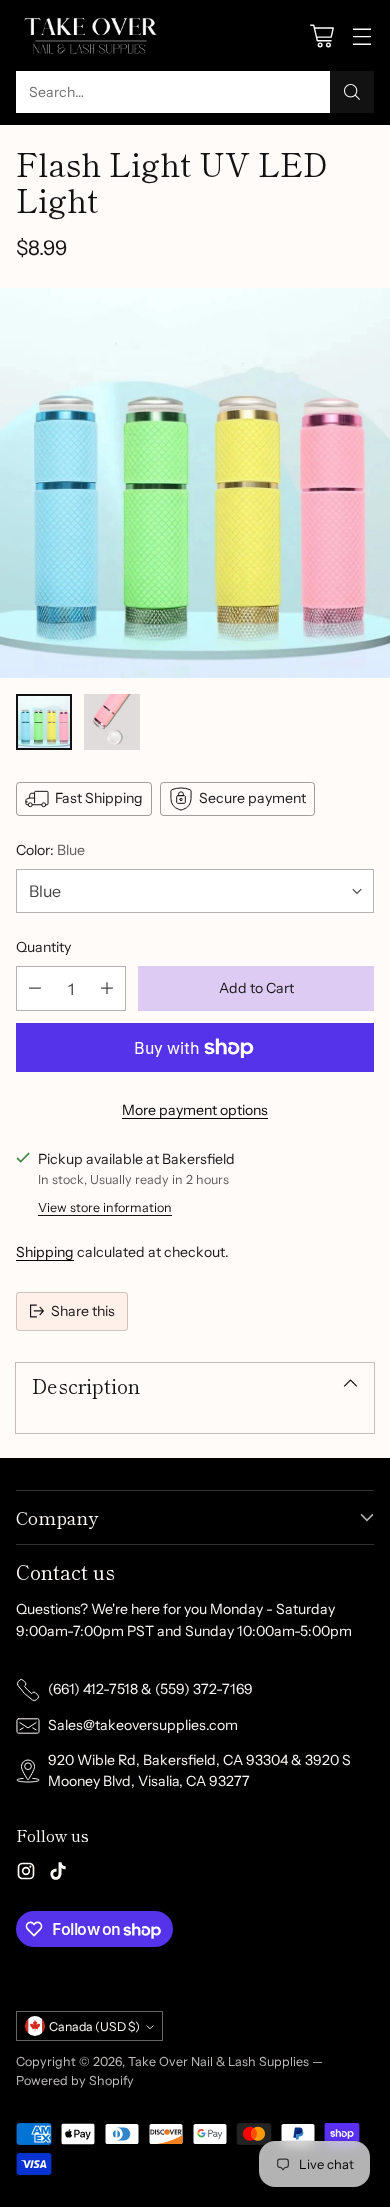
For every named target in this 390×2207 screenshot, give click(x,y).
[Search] (352, 92)
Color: (50, 850)
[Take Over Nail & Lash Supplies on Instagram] (26, 1874)
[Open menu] (361, 35)
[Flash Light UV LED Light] (195, 483)
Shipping (45, 1252)
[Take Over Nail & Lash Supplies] (91, 35)
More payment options (195, 1110)
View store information (105, 1207)
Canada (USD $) (94, 2026)
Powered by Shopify (75, 2080)
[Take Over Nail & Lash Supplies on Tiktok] (58, 1874)
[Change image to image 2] (112, 722)
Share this (83, 1311)
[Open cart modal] (321, 35)
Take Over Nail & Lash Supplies (218, 2061)
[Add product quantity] (107, 988)
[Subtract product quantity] (35, 988)
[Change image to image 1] (44, 722)
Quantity (43, 947)
